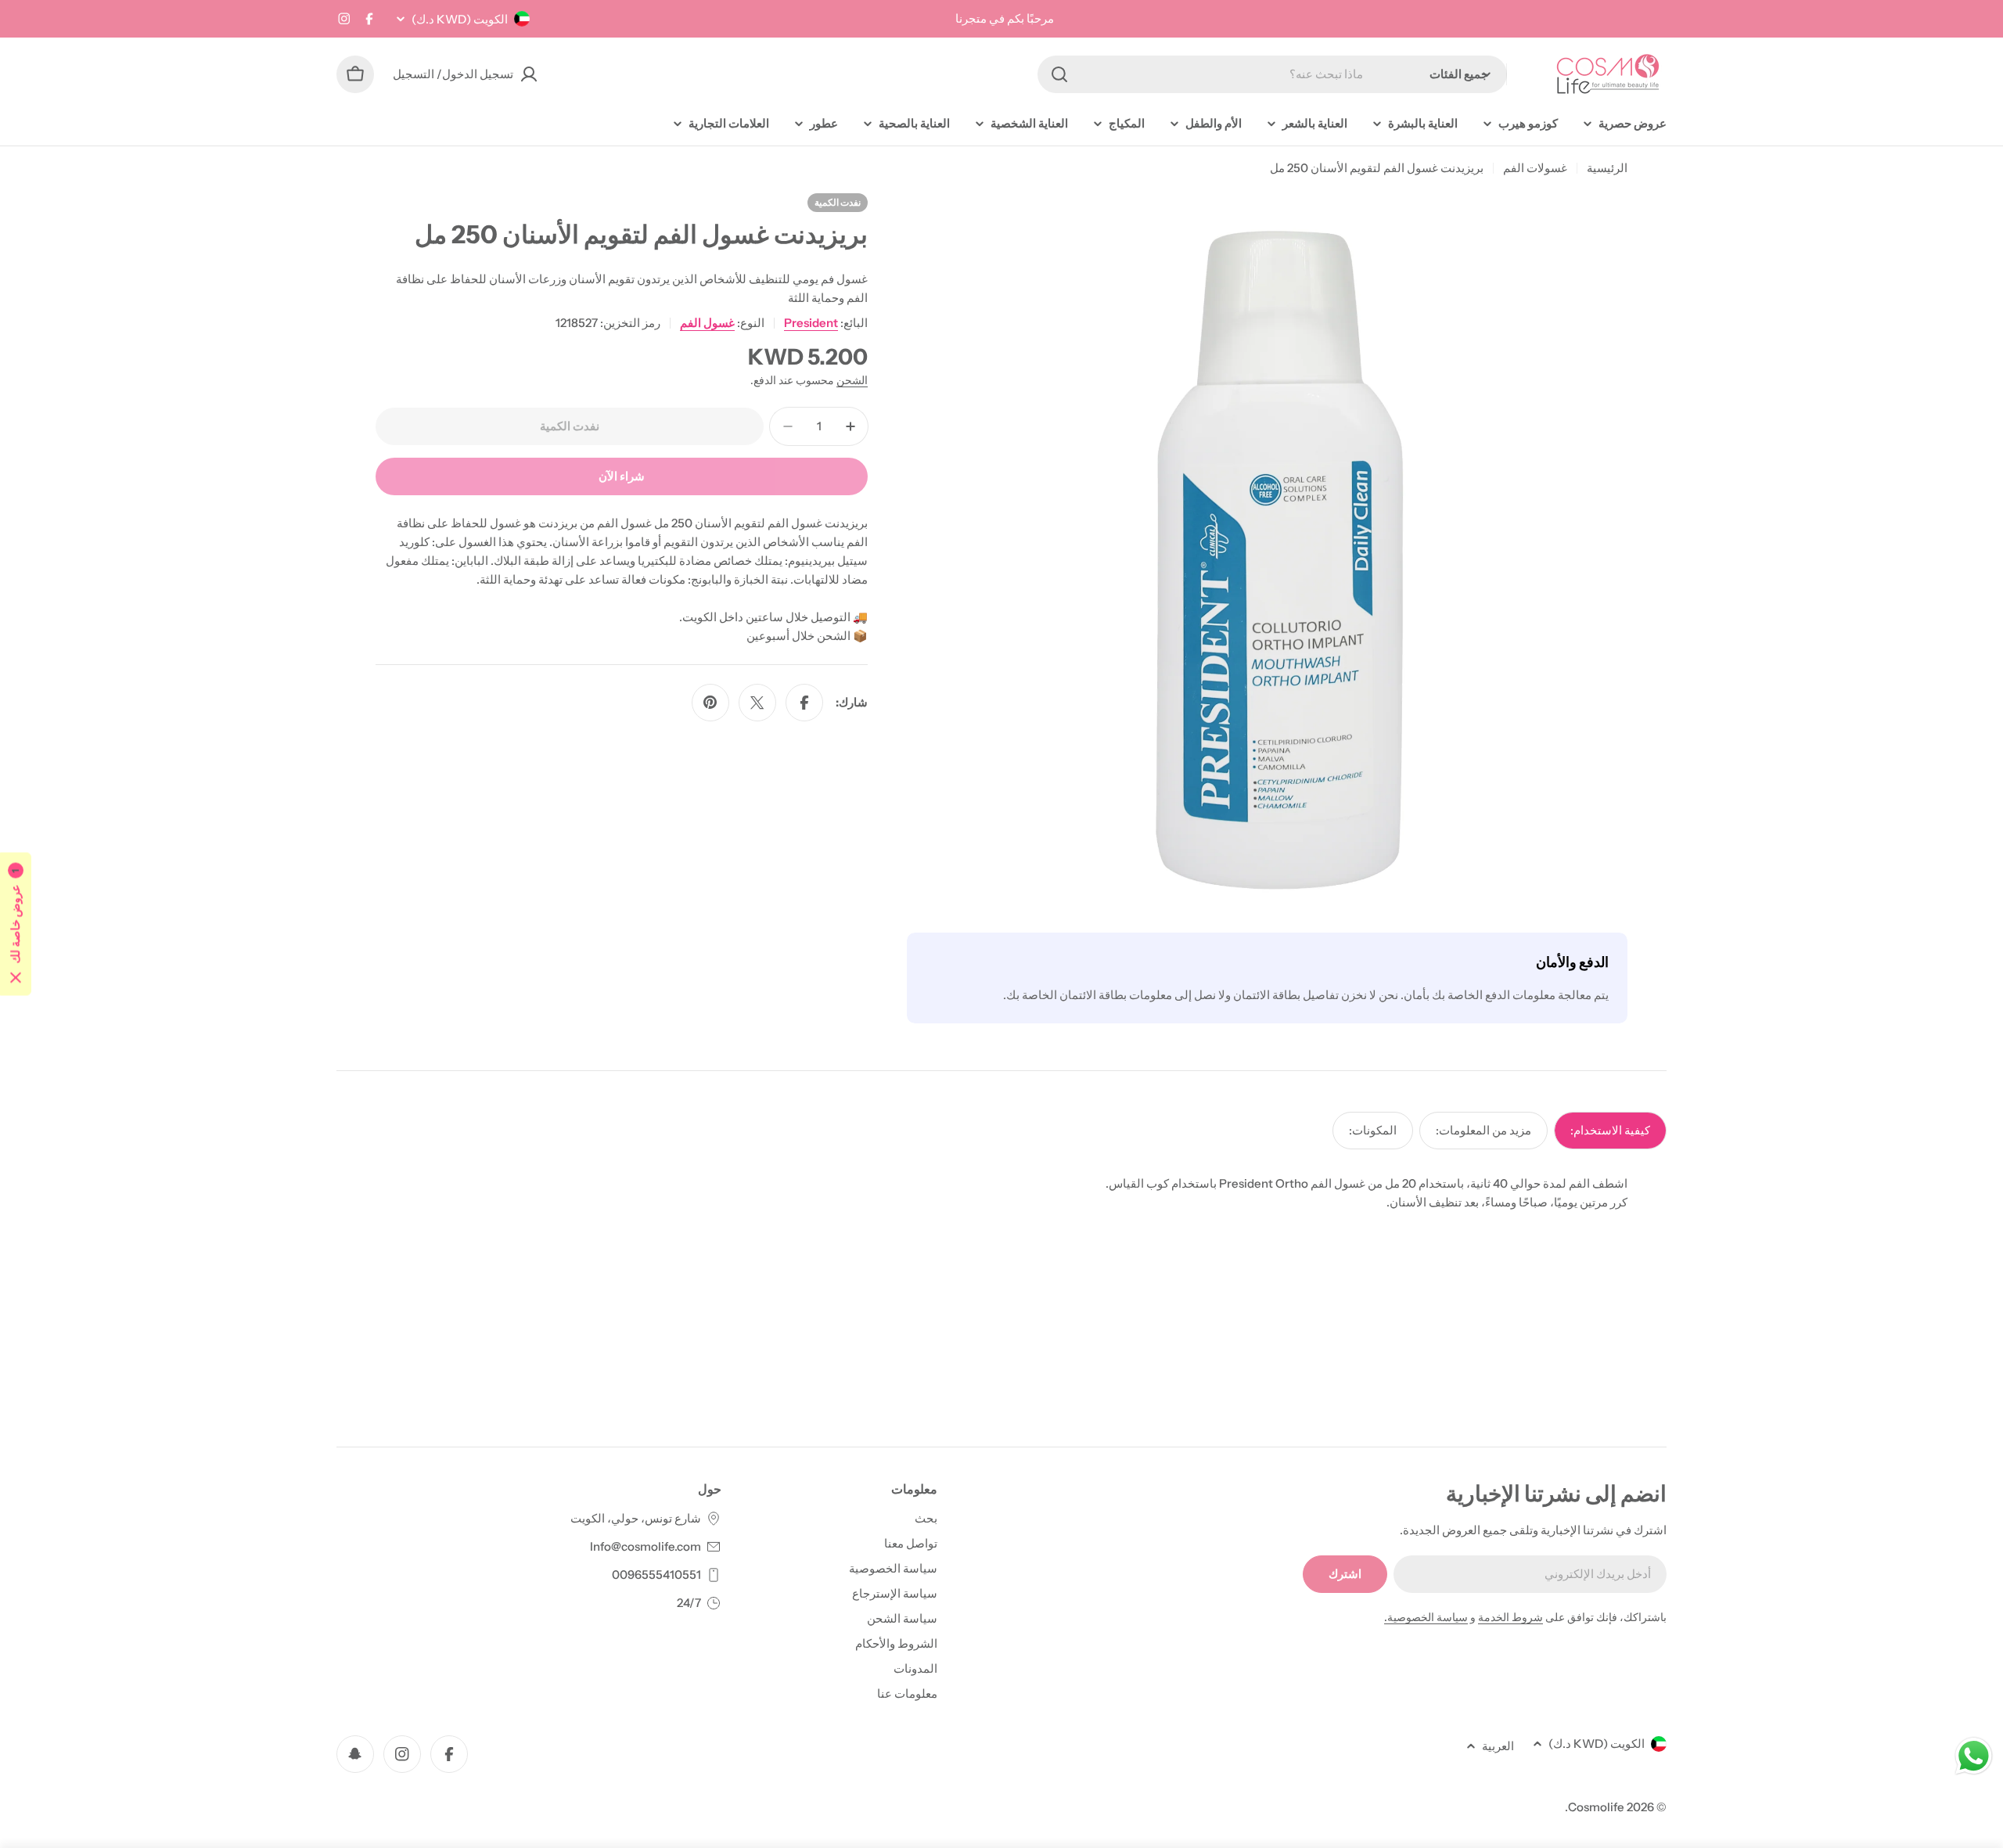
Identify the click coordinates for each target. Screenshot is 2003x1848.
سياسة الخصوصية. (1426, 1617)
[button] (16, 924)
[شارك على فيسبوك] (804, 703)
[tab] (1610, 1131)
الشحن (852, 380)
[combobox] (1272, 74)
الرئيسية (1607, 168)
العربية (1498, 1746)
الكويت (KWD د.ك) (460, 19)
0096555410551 (656, 1575)
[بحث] (1059, 74)
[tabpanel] (1001, 1193)
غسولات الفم (1535, 168)
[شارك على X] (757, 703)
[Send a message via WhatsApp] (1974, 1756)
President (811, 323)
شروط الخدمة (1510, 1617)
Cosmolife (1596, 1807)
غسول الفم (707, 323)
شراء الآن (622, 476)
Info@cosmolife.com (645, 1546)
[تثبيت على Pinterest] (710, 703)
